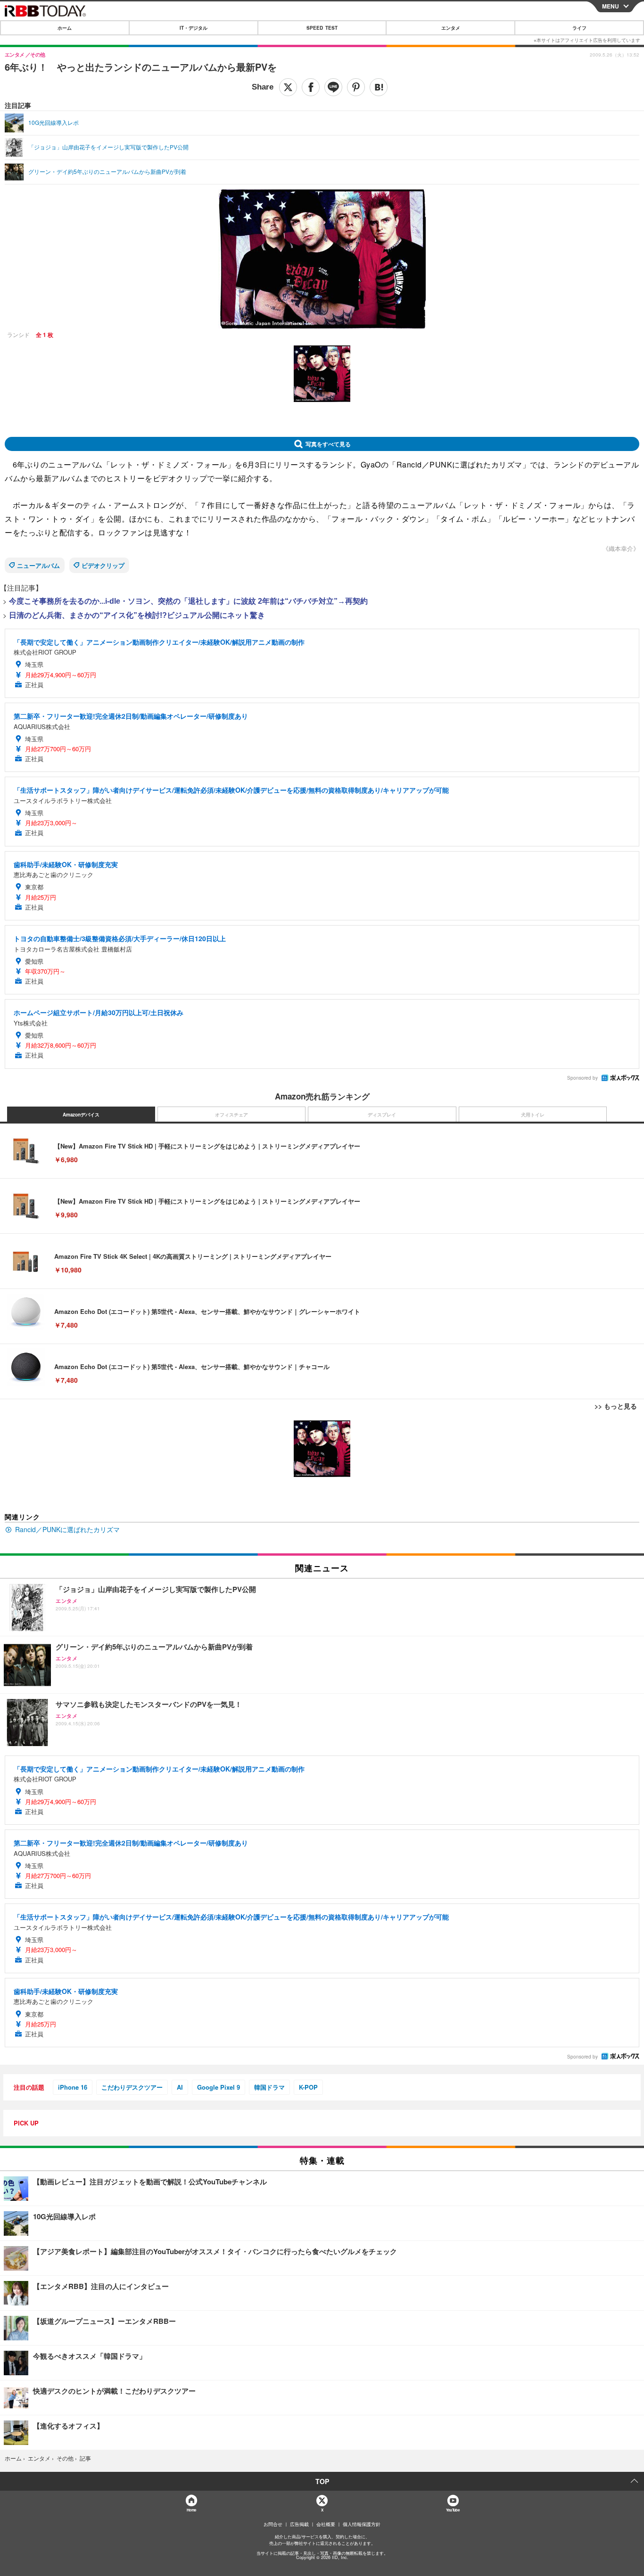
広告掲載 (299, 2524)
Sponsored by (582, 1078)
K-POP (308, 2087)
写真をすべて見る (328, 444)
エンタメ (451, 28)
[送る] (333, 87)
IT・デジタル (194, 28)
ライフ (579, 28)
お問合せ (273, 2524)
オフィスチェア (231, 1115)
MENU (611, 6)
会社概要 (326, 2524)
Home (191, 2510)
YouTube (453, 2510)
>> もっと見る (616, 1406)
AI (180, 2087)
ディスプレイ (382, 1115)
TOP (322, 2481)
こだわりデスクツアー (132, 2087)
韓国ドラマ (269, 2087)
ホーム (65, 28)
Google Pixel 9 (219, 2087)
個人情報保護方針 (362, 2524)
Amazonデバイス (81, 1115)
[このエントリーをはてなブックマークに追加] (379, 87)
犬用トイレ (533, 1115)
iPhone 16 (73, 2087)
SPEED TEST (322, 28)
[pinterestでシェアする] (356, 87)
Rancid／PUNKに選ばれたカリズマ (67, 1529)
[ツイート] (288, 87)
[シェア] (311, 87)
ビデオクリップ (103, 565)
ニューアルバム (38, 565)
